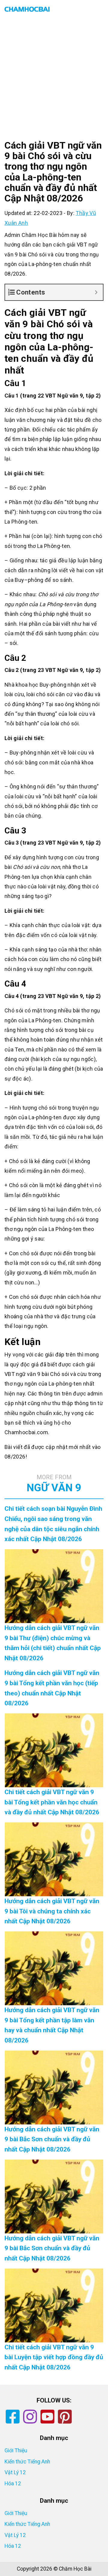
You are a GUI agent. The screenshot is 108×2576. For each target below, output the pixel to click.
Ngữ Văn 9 (54, 1484)
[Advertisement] (54, 84)
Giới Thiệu (16, 2451)
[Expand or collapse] (96, 292)
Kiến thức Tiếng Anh (27, 2462)
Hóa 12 (13, 2484)
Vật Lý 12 (15, 2472)
